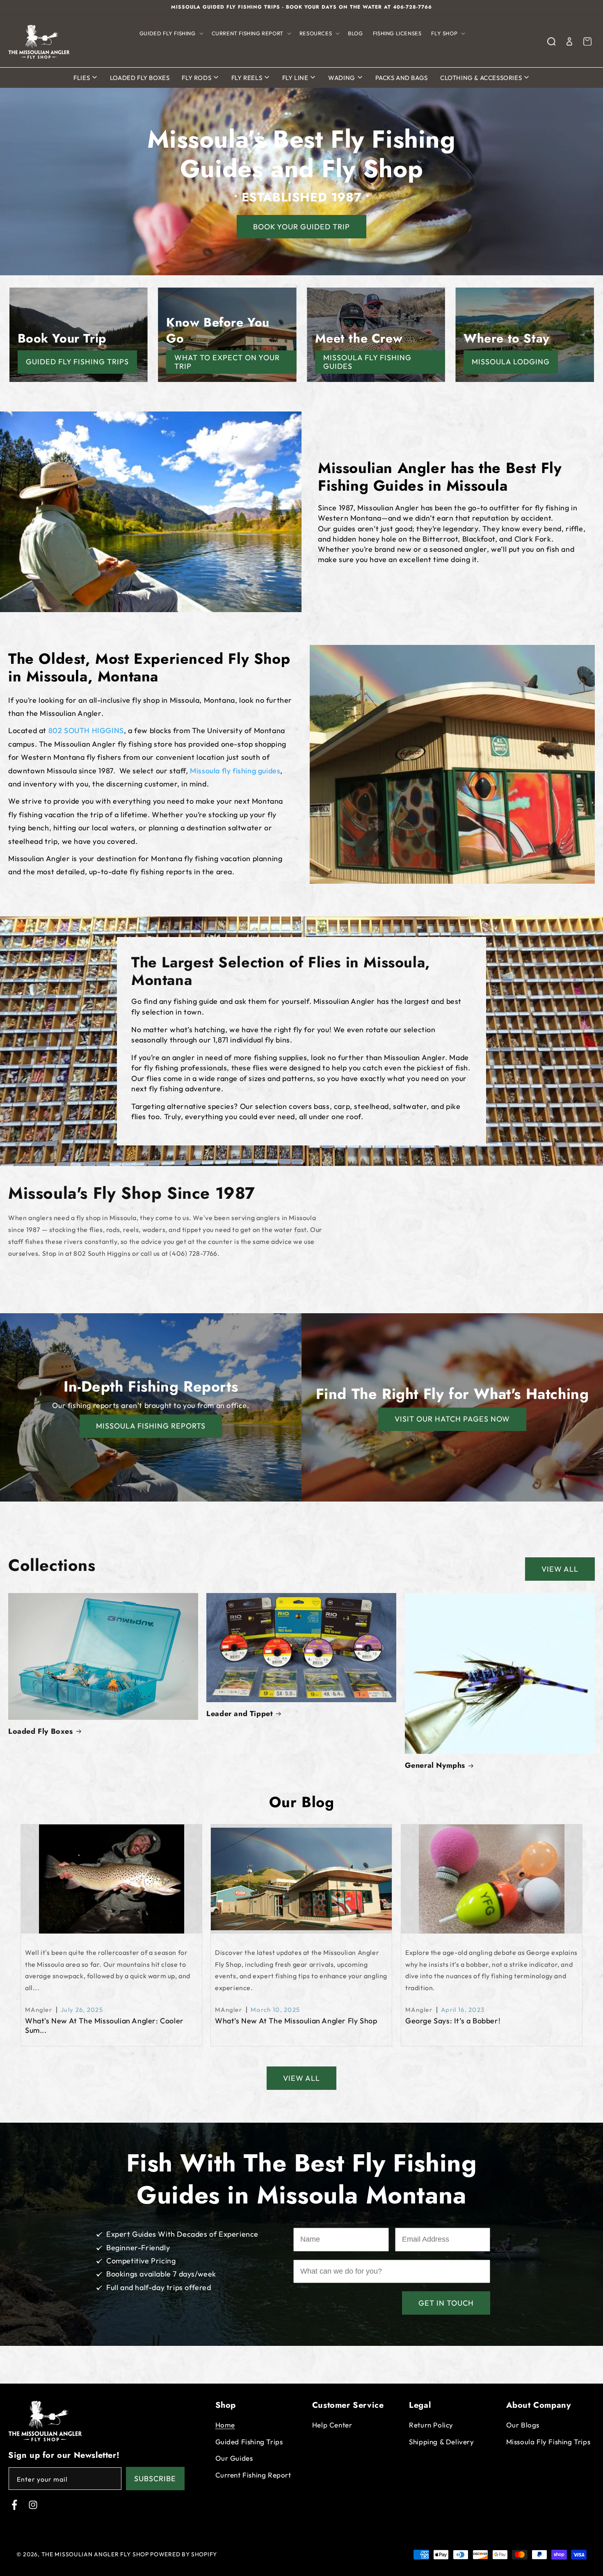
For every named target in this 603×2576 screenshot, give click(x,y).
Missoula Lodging (511, 362)
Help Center (332, 2425)
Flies (82, 78)
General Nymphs (435, 1766)
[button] (171, 33)
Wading (342, 78)
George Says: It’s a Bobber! (453, 2021)
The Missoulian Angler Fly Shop (95, 2554)
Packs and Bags (402, 78)
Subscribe (155, 2479)
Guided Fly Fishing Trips (77, 362)
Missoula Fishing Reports (151, 1426)
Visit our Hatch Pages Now (452, 1419)
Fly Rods (197, 78)
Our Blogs (523, 2425)
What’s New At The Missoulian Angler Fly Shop (296, 2021)
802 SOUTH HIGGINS (86, 730)
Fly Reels (248, 78)
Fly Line (296, 78)
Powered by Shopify (184, 2554)
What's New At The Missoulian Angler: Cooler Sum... (104, 2025)
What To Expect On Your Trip (227, 362)
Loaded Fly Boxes (140, 78)
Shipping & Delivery (441, 2442)
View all (560, 1569)
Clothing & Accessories (482, 78)
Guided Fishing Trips (249, 2442)
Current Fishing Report (253, 2475)
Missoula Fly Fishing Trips (548, 2442)
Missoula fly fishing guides (235, 771)
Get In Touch (446, 2303)
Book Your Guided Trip (301, 227)
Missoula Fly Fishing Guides (367, 362)
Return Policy (431, 2425)
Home (225, 2425)
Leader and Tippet (240, 1714)
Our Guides (234, 2458)
